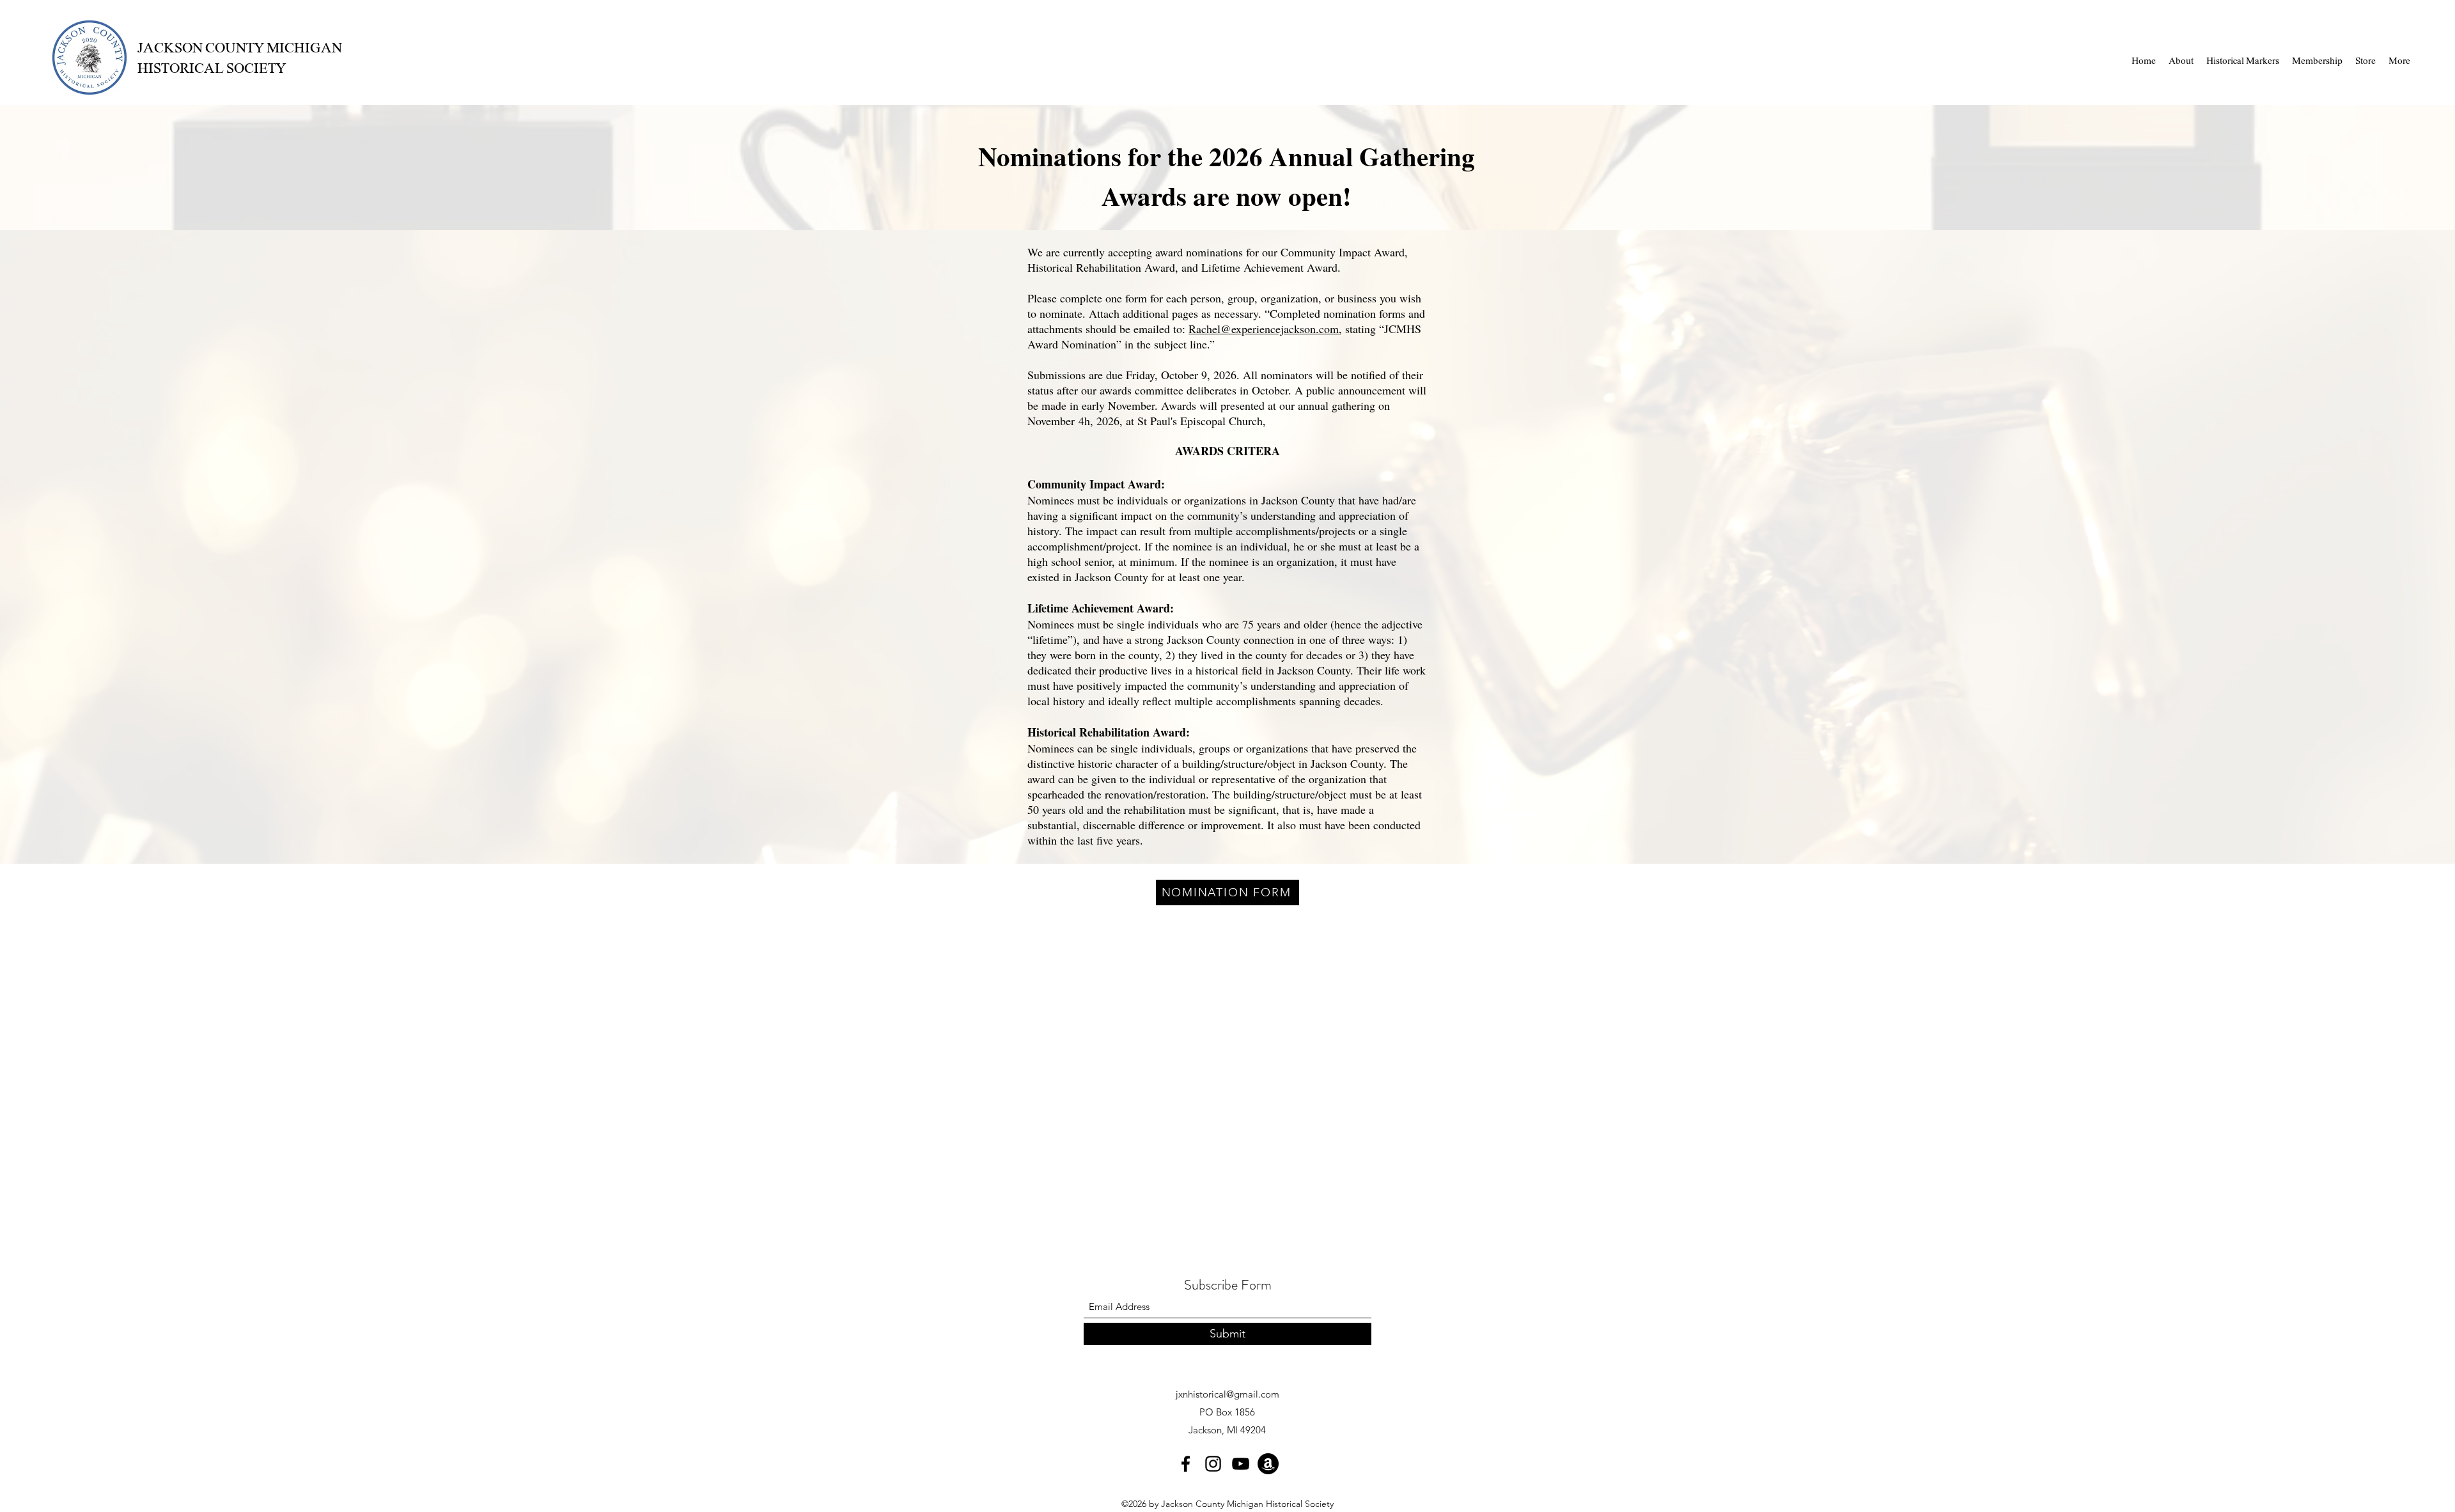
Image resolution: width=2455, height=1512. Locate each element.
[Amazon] (1268, 1464)
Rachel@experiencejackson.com (1264, 329)
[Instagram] (1213, 1464)
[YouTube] (1241, 1464)
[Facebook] (1186, 1464)
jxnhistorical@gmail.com (1227, 1394)
